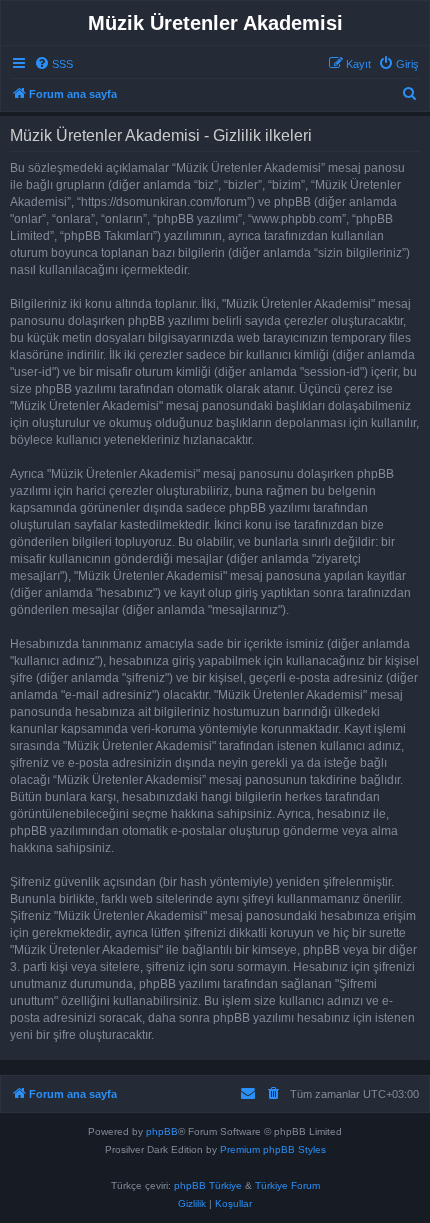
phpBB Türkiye (208, 1185)
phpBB (162, 1131)
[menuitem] (53, 64)
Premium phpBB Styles (273, 1149)
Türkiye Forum (287, 1185)
